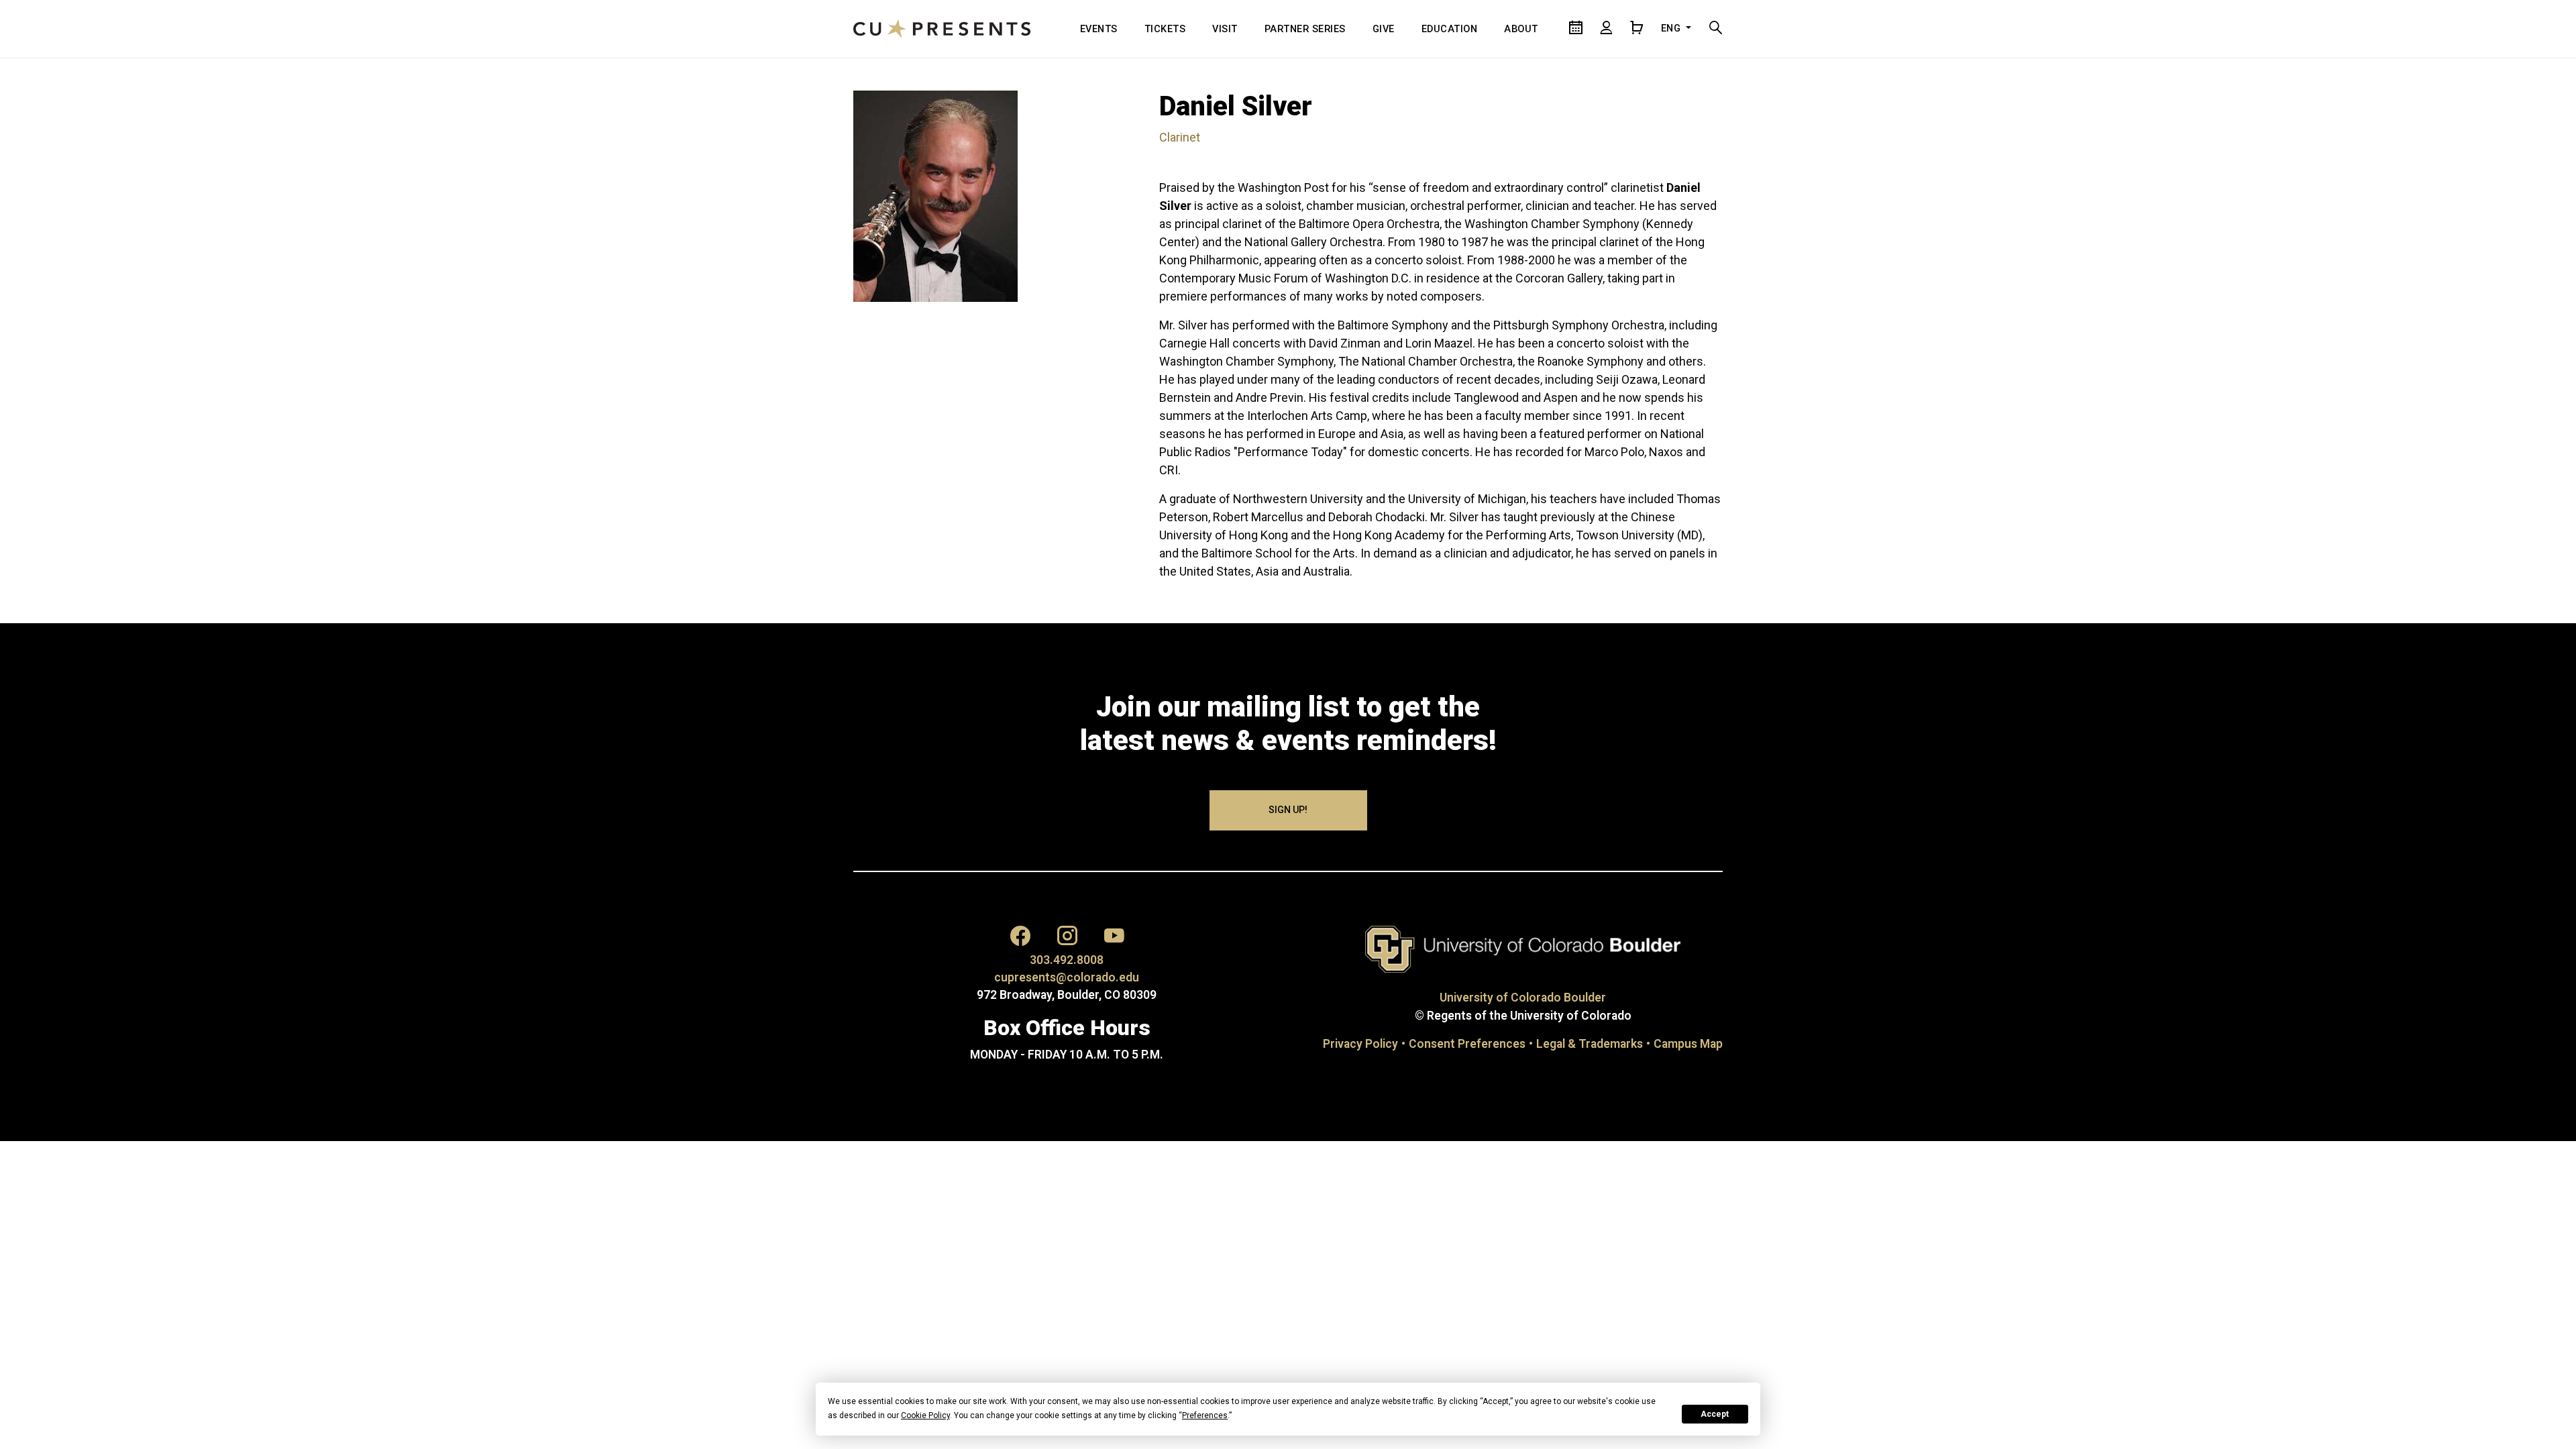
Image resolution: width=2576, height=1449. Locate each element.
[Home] (942, 29)
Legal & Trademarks (1590, 1044)
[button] (1020, 936)
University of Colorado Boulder (1523, 998)
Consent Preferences (1467, 1044)
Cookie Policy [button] (925, 1415)
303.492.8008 (1067, 960)
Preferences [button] (1205, 1415)
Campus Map (1688, 1044)
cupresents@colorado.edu (1067, 977)
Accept (1715, 1414)
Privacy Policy (1360, 1044)
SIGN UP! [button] (1288, 810)
